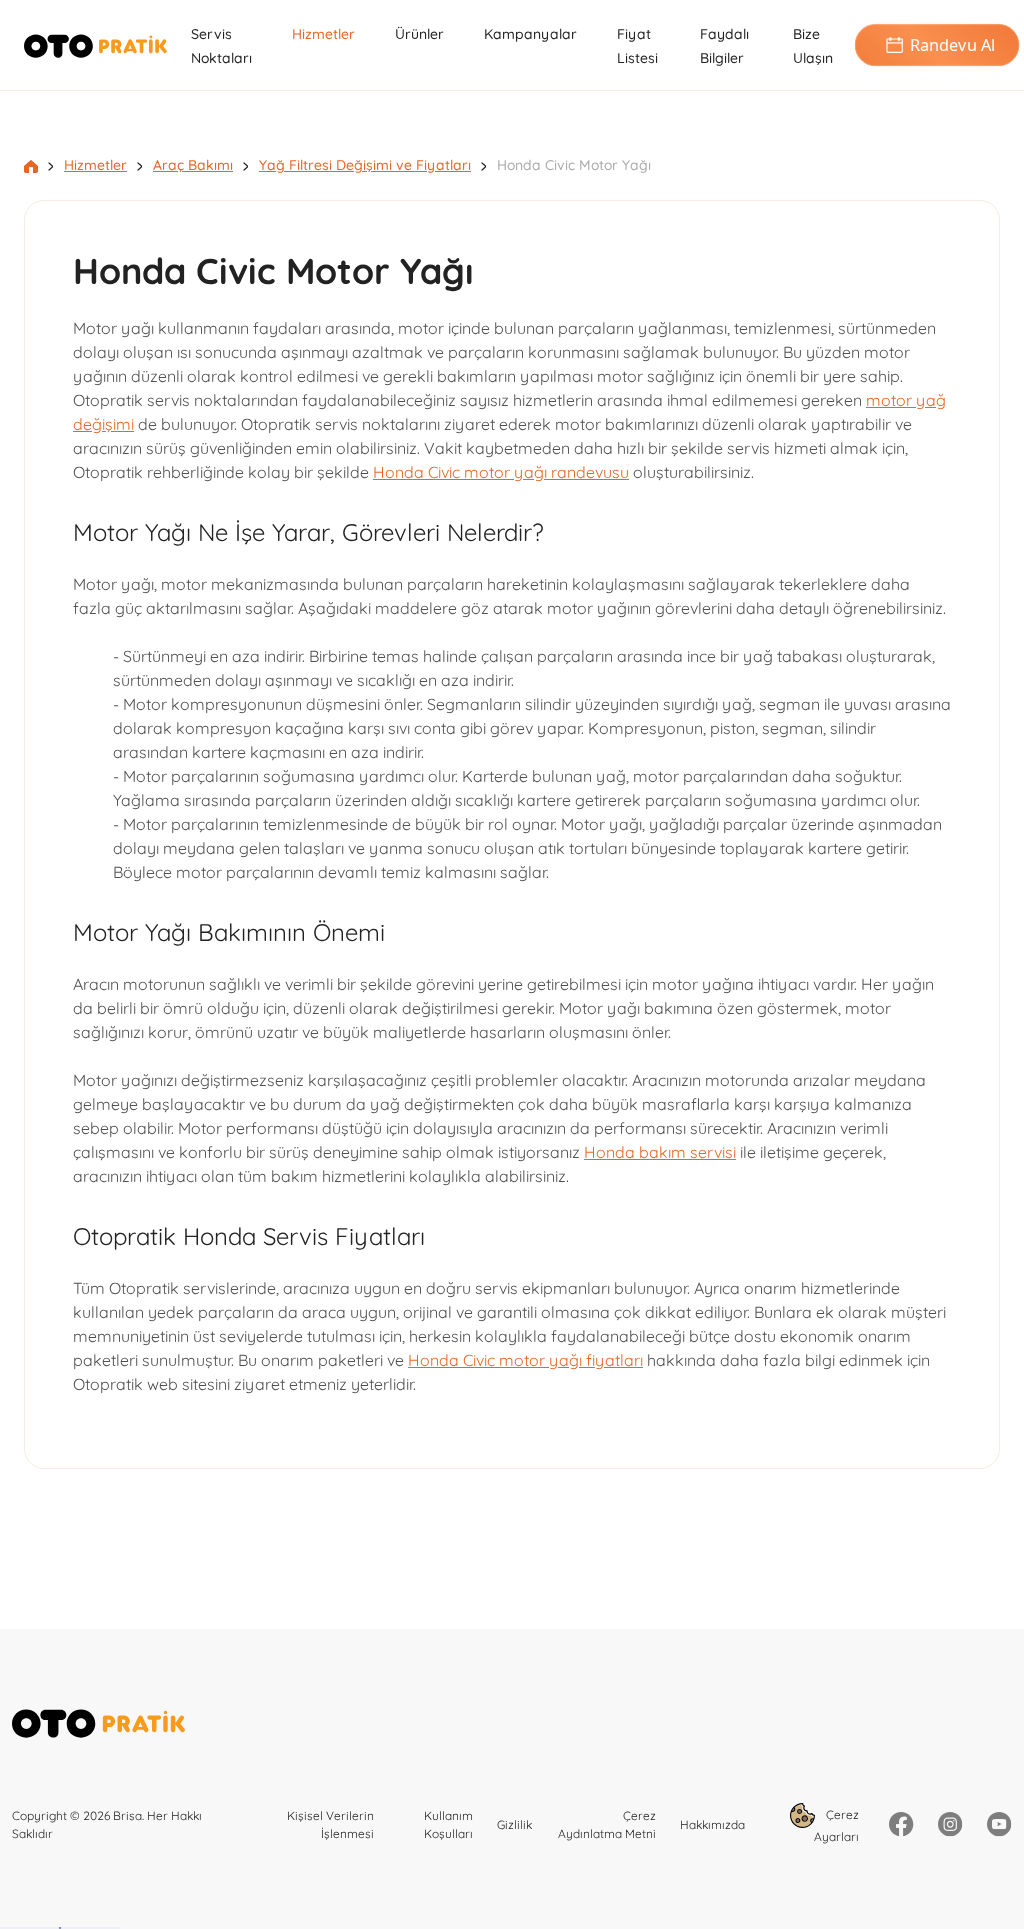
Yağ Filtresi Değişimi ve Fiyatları (365, 165)
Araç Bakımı (193, 165)
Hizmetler (323, 34)
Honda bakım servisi (660, 1152)
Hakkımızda (712, 1824)
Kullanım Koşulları (448, 1824)
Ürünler (419, 34)
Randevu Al (952, 45)
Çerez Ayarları (836, 1825)
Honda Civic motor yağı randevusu (501, 472)
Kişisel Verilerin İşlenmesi (330, 1824)
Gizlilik (514, 1824)
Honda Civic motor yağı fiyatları (525, 1360)
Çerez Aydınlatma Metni (607, 1824)
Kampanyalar (530, 34)
